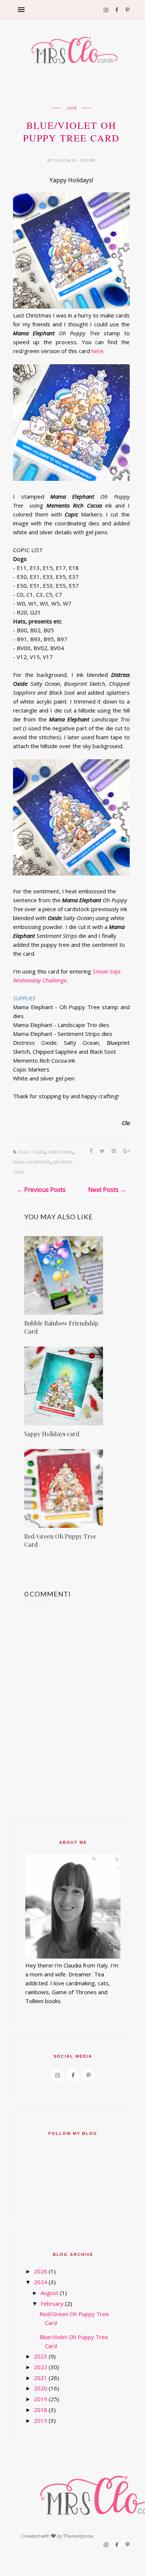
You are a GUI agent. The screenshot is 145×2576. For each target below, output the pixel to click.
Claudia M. (66, 160)
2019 (41, 2399)
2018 (41, 2410)
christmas (60, 1152)
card (71, 108)
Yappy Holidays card (52, 1434)
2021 (41, 2378)
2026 (41, 2271)
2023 (41, 2356)
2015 (41, 2420)
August (49, 2293)
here (97, 351)
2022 (41, 2367)
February (52, 2303)
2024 (41, 2282)
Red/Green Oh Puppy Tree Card (60, 1540)
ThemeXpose (78, 2536)
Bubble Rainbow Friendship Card (61, 1327)
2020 (41, 2388)
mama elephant (32, 1162)
